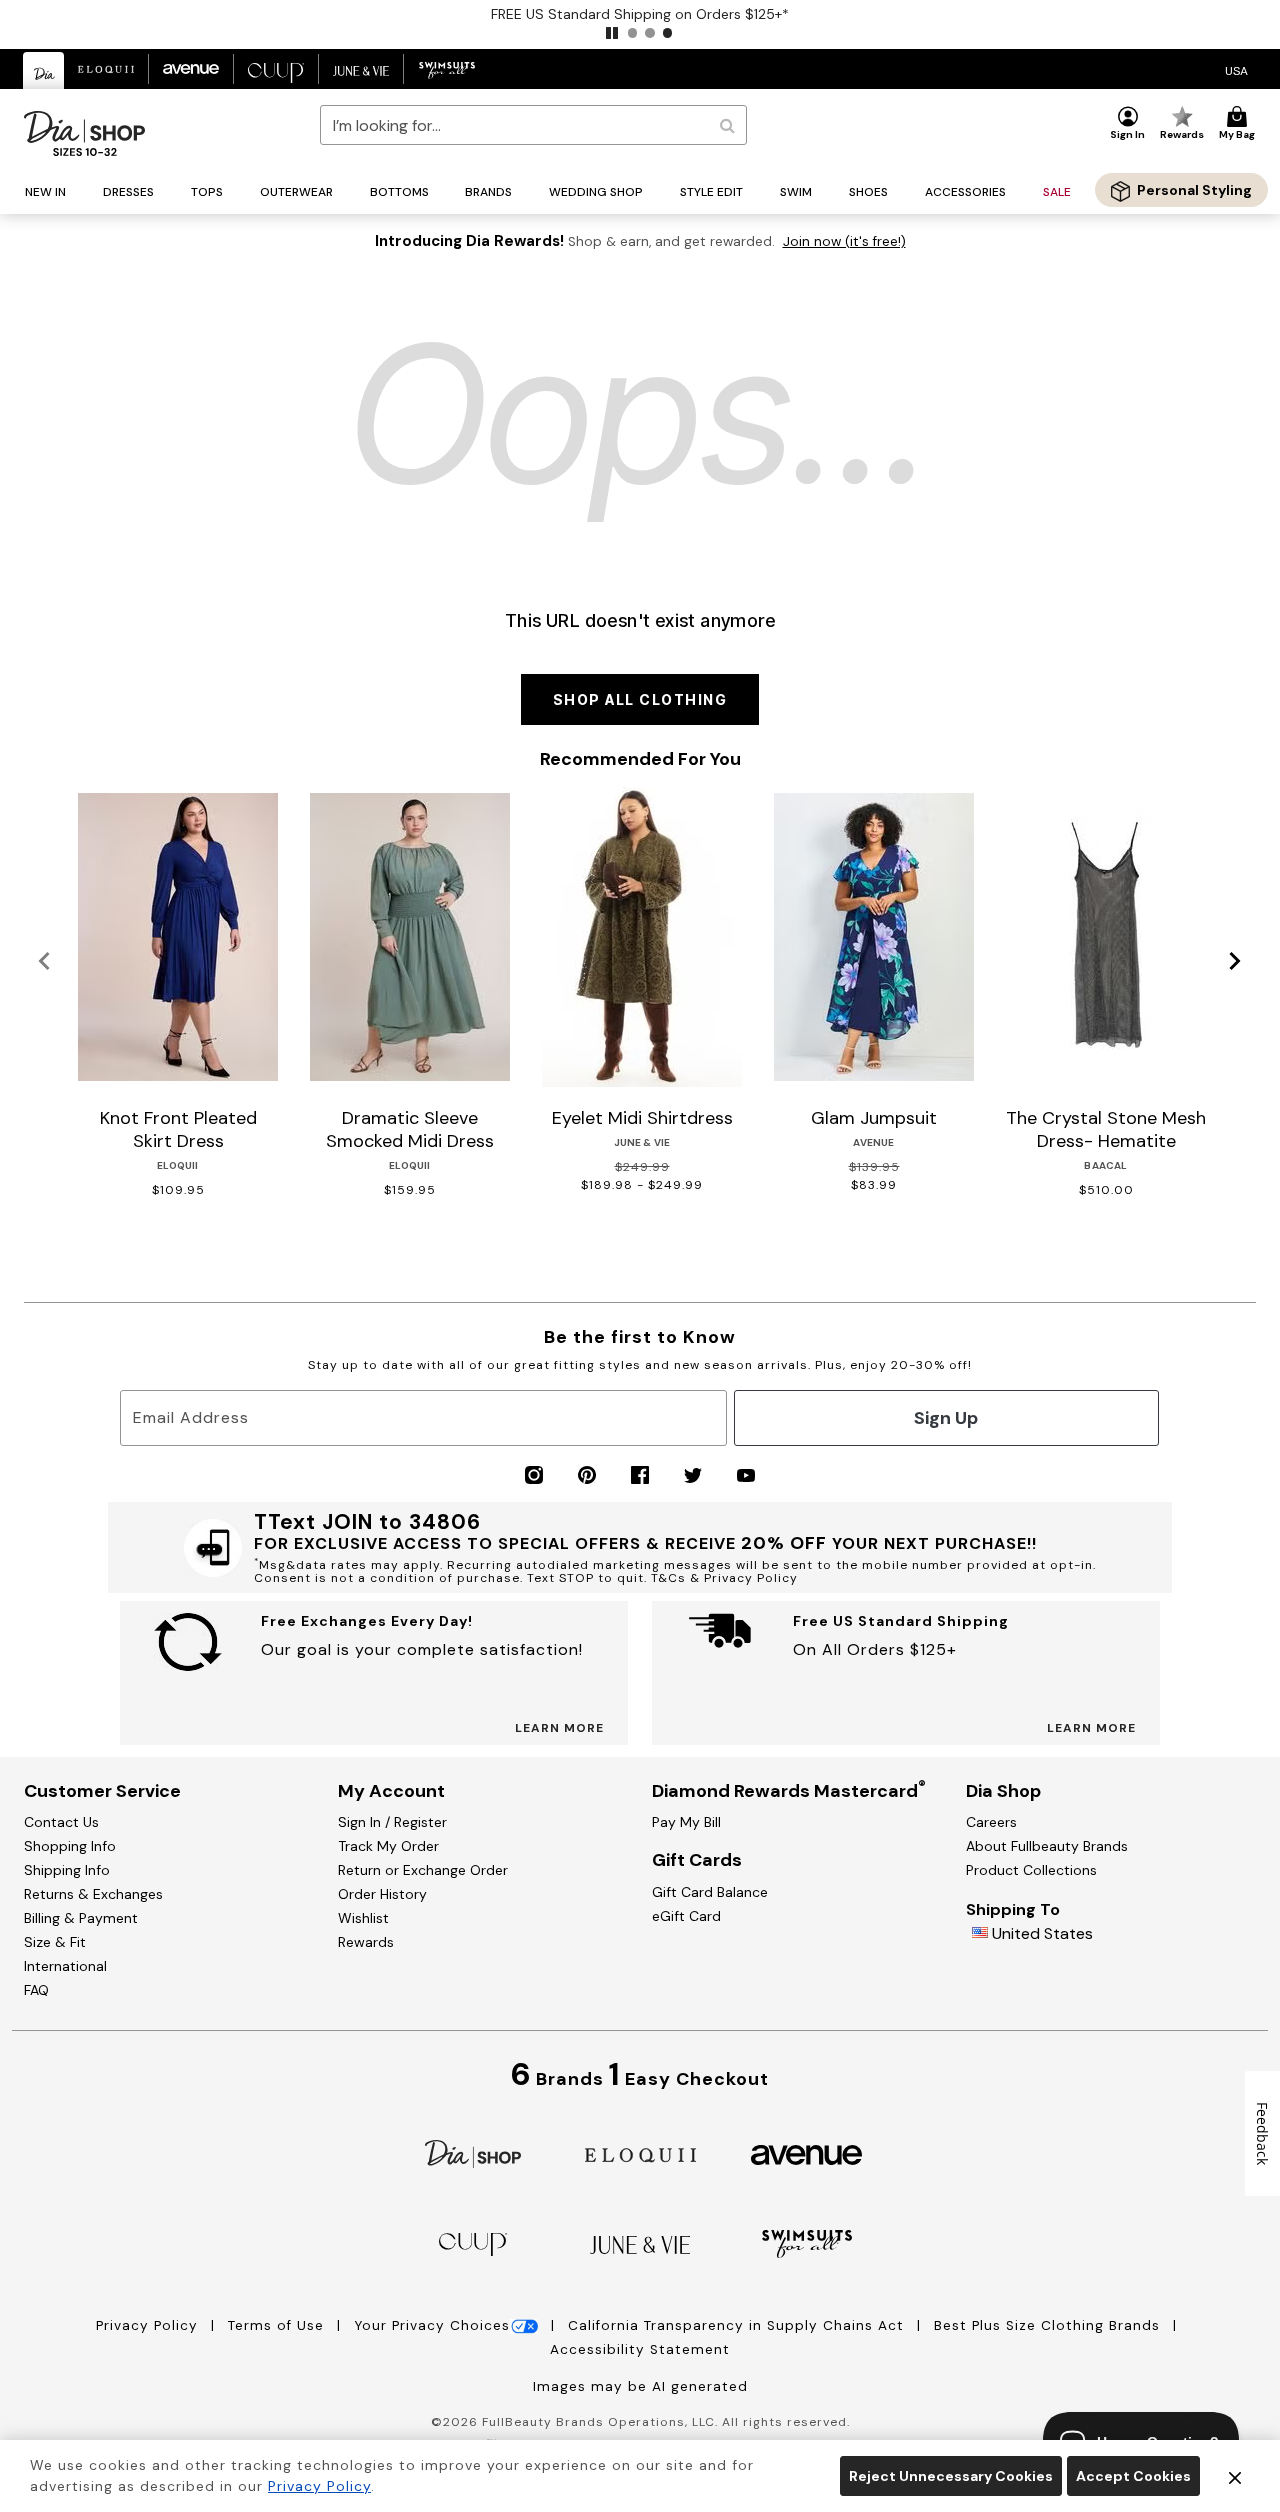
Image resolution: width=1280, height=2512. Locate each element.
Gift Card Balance (710, 1892)
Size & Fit (55, 1942)
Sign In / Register (392, 1822)
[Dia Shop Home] (84, 133)
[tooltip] (44, 70)
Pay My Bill (686, 1822)
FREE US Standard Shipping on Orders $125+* (640, 14)
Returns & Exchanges (93, 1894)
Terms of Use (278, 2325)
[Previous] (44, 962)
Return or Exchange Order (423, 1870)
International (65, 1966)
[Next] (1235, 962)
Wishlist (363, 1918)
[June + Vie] (640, 2243)
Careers (991, 1822)
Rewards (366, 1942)
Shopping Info (70, 1846)
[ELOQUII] (640, 2152)
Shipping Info (67, 1870)
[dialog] (1236, 69)
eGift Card (686, 1916)
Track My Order (388, 1846)
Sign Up (946, 1418)
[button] (612, 33)
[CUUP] (473, 2242)
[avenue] (806, 2153)
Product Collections (1031, 1870)
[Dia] (473, 2152)
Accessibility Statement (640, 2349)
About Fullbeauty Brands (1047, 1846)
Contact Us (61, 1822)
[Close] (1235, 2476)
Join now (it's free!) (844, 241)
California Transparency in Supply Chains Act (738, 2325)
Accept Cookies (1133, 2476)
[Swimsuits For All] (807, 2242)
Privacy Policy (149, 2325)
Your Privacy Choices (432, 2325)
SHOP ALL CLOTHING (640, 699)
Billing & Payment (81, 1918)
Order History (382, 1894)
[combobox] (533, 125)
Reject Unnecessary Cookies (951, 2476)
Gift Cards (697, 1860)
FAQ (36, 1990)
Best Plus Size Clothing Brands (1049, 2325)
